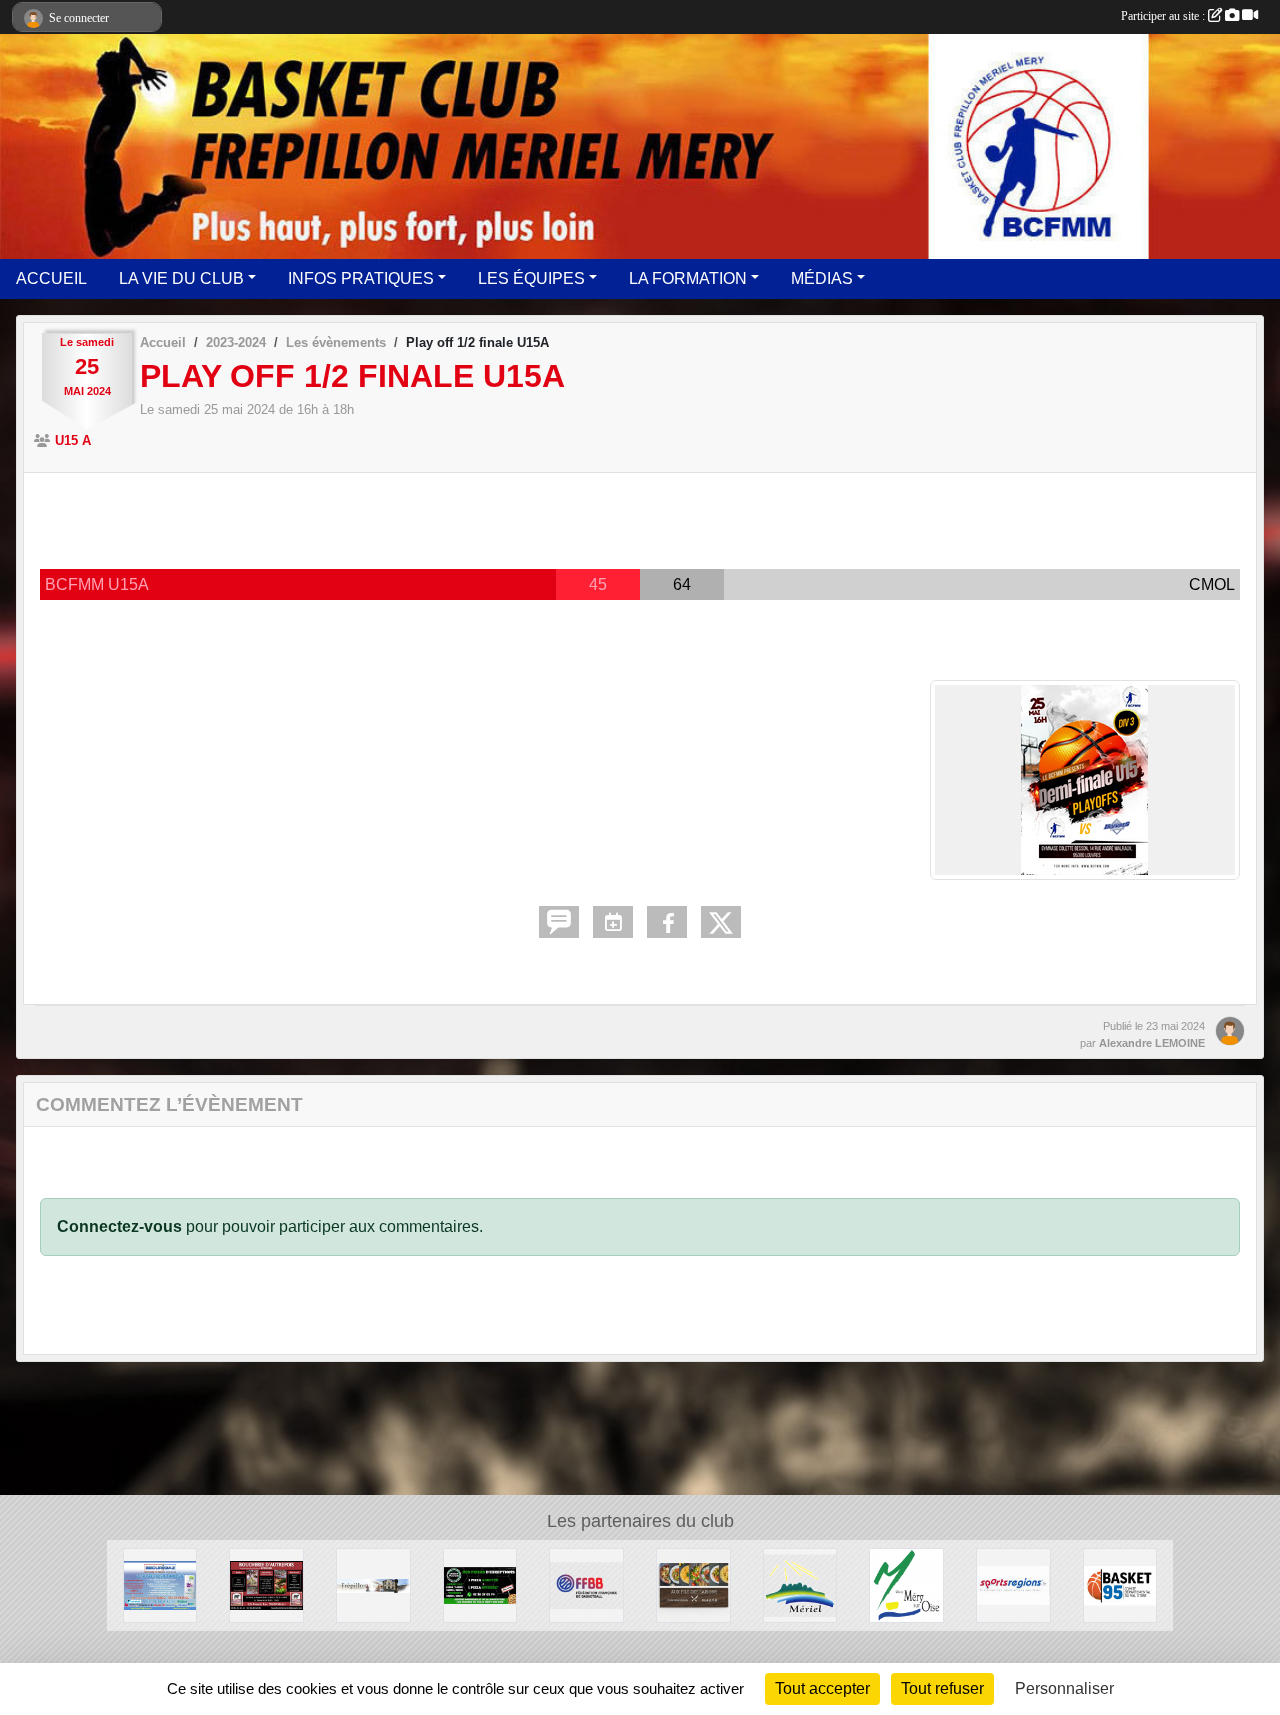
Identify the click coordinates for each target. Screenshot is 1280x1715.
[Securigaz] (160, 1584)
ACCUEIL (51, 278)
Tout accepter (822, 1688)
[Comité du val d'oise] (1120, 1584)
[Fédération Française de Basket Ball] (586, 1584)
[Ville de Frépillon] (373, 1584)
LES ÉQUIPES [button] (531, 278)
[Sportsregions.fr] (1013, 1584)
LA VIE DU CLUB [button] (181, 278)
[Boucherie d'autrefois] (266, 1584)
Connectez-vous (119, 1226)
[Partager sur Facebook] (667, 922)
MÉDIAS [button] (822, 278)
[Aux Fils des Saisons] (693, 1584)
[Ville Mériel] (800, 1584)
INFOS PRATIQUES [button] (361, 278)
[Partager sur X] (721, 922)
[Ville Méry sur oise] (906, 1584)
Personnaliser (1064, 1688)
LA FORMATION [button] (688, 278)
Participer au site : (1164, 16)
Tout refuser (942, 1688)
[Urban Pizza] (480, 1584)
